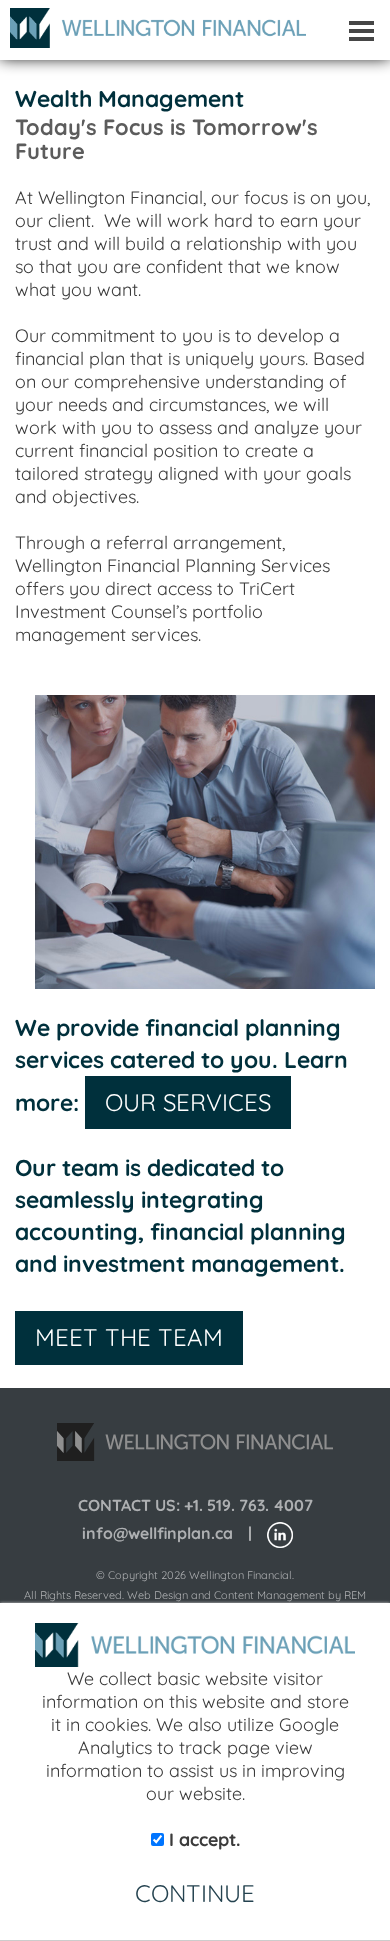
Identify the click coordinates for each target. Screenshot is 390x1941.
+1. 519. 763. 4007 (248, 1505)
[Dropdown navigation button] (361, 30)
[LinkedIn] (280, 1533)
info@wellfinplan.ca (157, 1533)
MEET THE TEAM (129, 1337)
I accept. (202, 1839)
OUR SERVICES (188, 1102)
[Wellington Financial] (153, 22)
